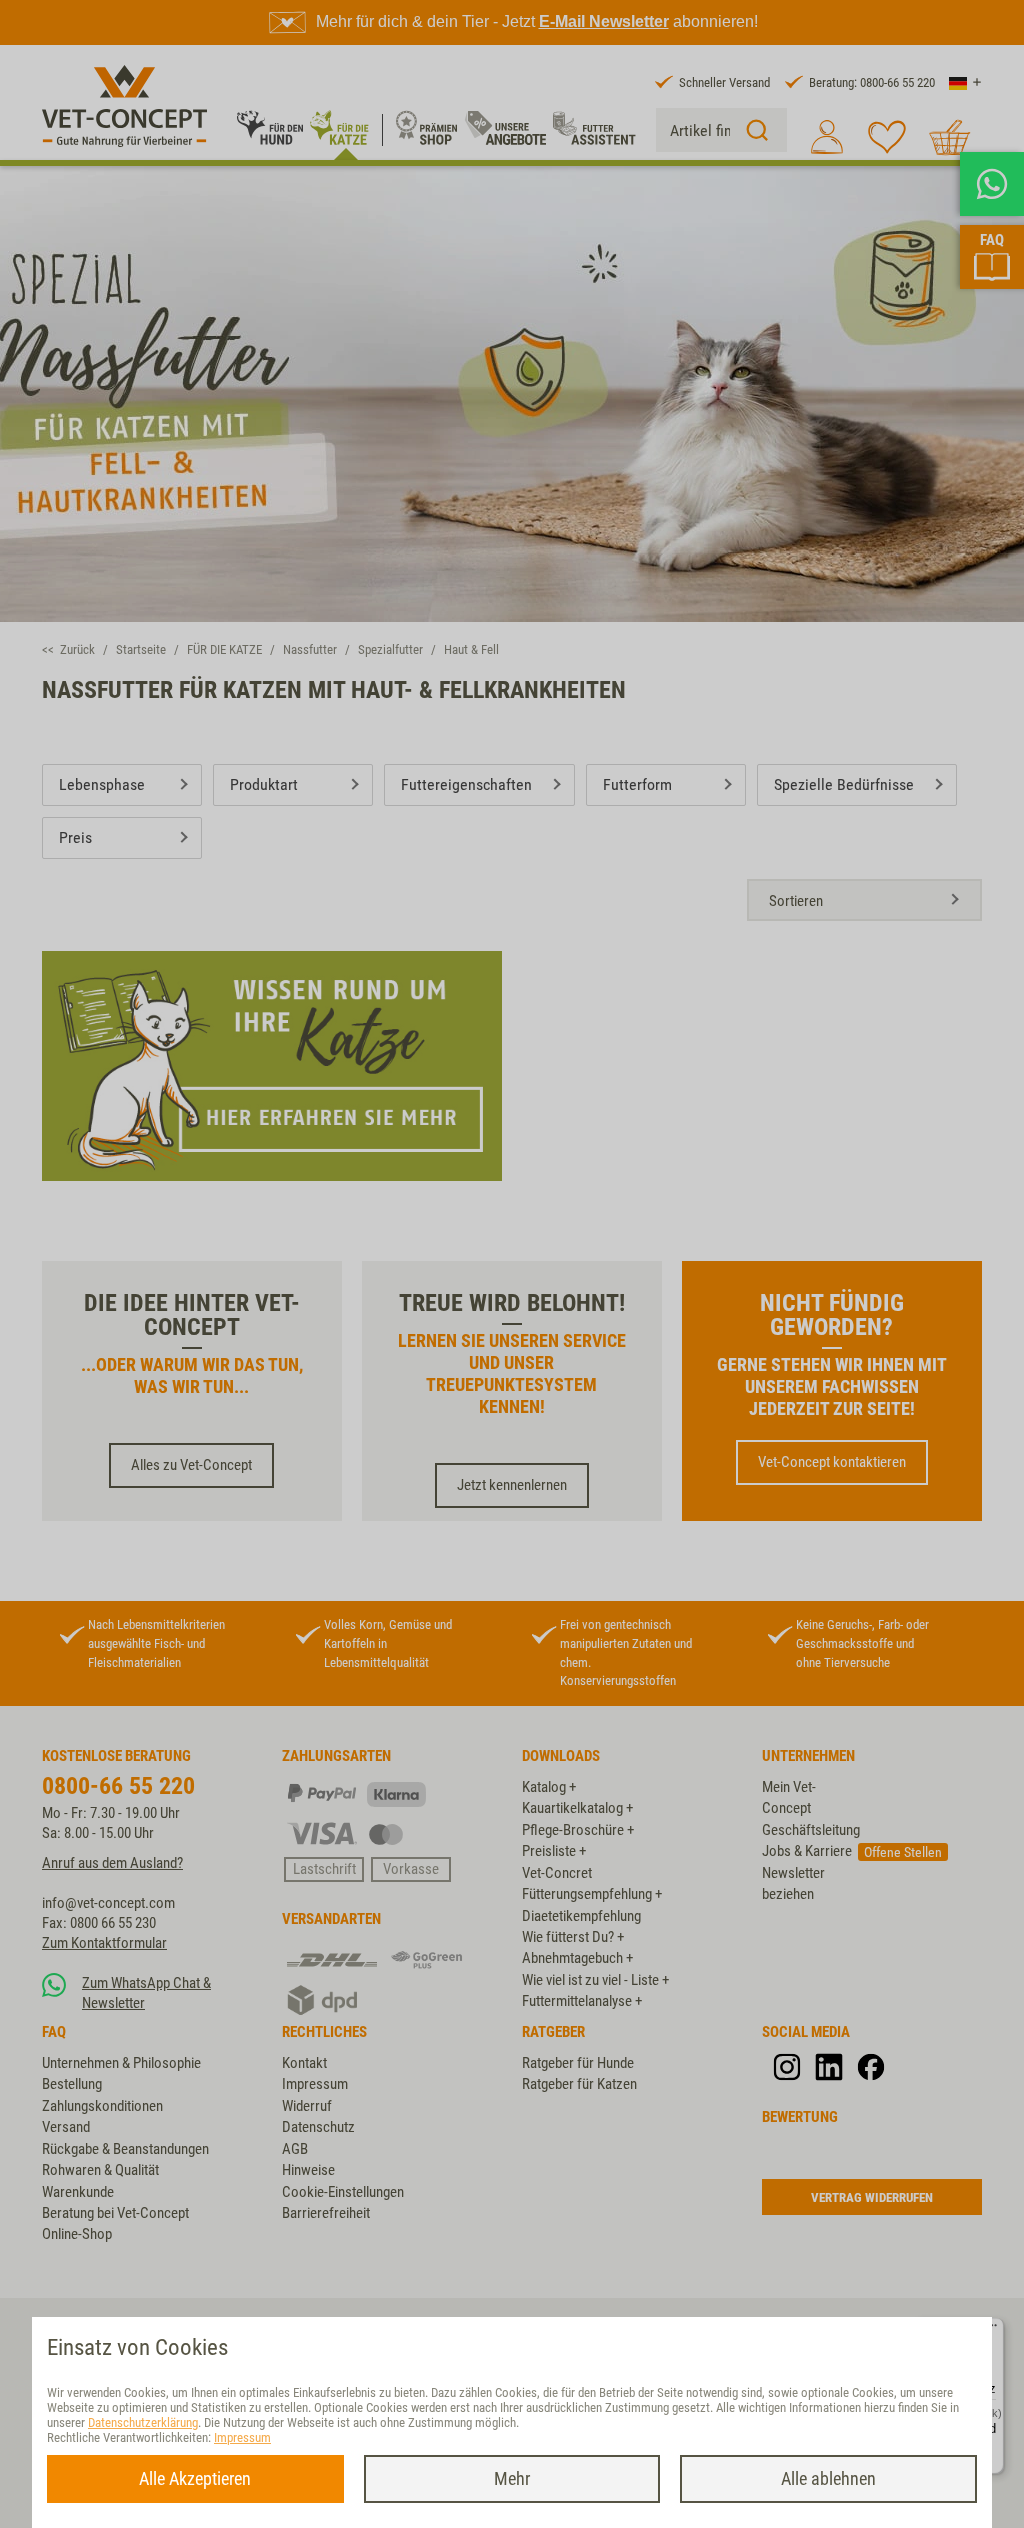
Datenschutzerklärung (143, 2422)
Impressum (242, 2437)
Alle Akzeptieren (195, 2478)
